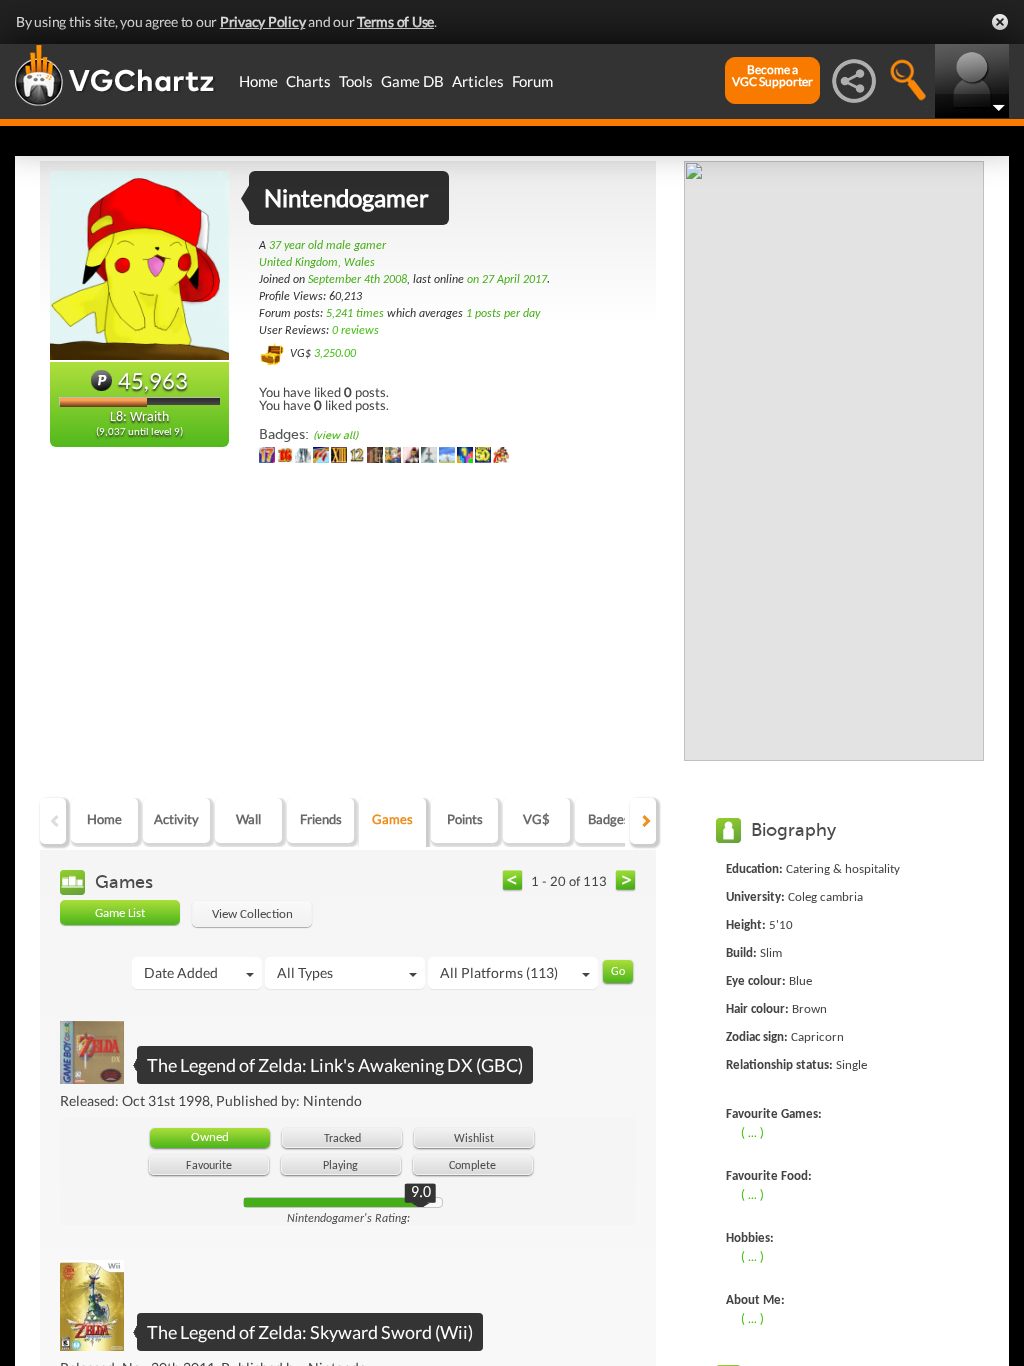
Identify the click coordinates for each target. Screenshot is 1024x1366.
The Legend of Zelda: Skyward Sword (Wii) (310, 1332)
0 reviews (355, 331)
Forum (532, 81)
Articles (478, 81)
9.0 (421, 1193)
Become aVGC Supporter (772, 76)
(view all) (335, 435)
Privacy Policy (263, 21)
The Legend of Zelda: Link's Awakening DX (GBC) (335, 1065)
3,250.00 (335, 354)
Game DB (412, 81)
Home (258, 81)
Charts (308, 81)
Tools (356, 81)
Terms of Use (395, 21)
